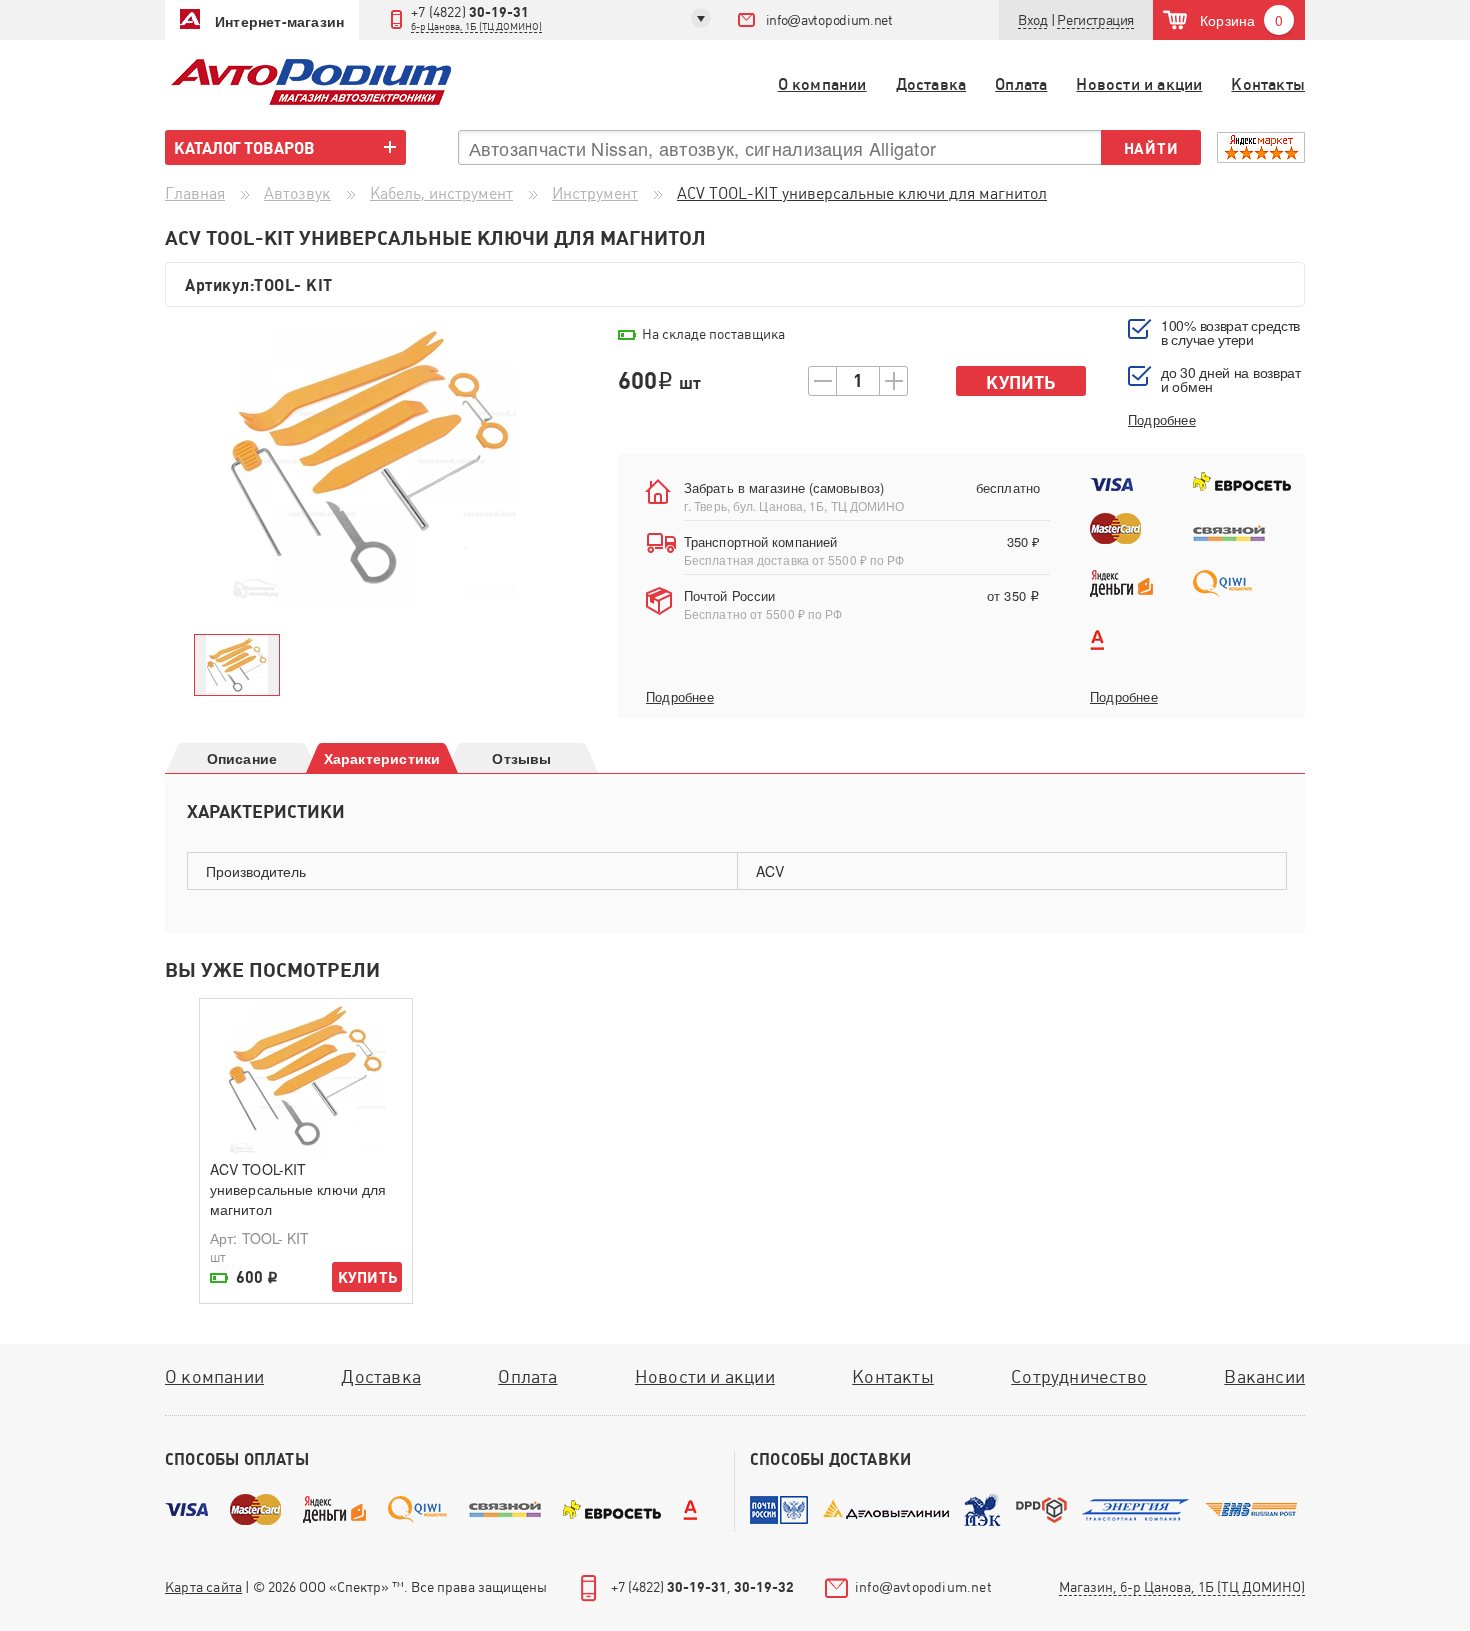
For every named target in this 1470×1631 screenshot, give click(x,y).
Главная (195, 193)
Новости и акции (1139, 84)
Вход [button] (1032, 20)
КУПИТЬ (367, 1277)
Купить (1020, 382)
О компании (822, 84)
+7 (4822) (476, 18)
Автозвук (297, 193)
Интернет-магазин (279, 21)
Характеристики (382, 758)
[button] (1095, 20)
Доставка (931, 84)
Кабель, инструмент (441, 193)
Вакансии (1264, 1376)
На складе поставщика (713, 334)
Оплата (1021, 84)
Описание (242, 758)
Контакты (1268, 84)
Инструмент (595, 193)
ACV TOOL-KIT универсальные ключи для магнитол (298, 1189)
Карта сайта (203, 1587)
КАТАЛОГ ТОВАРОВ (244, 148)
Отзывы (521, 758)
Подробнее (680, 697)
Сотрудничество (1079, 1376)
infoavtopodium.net (829, 20)
